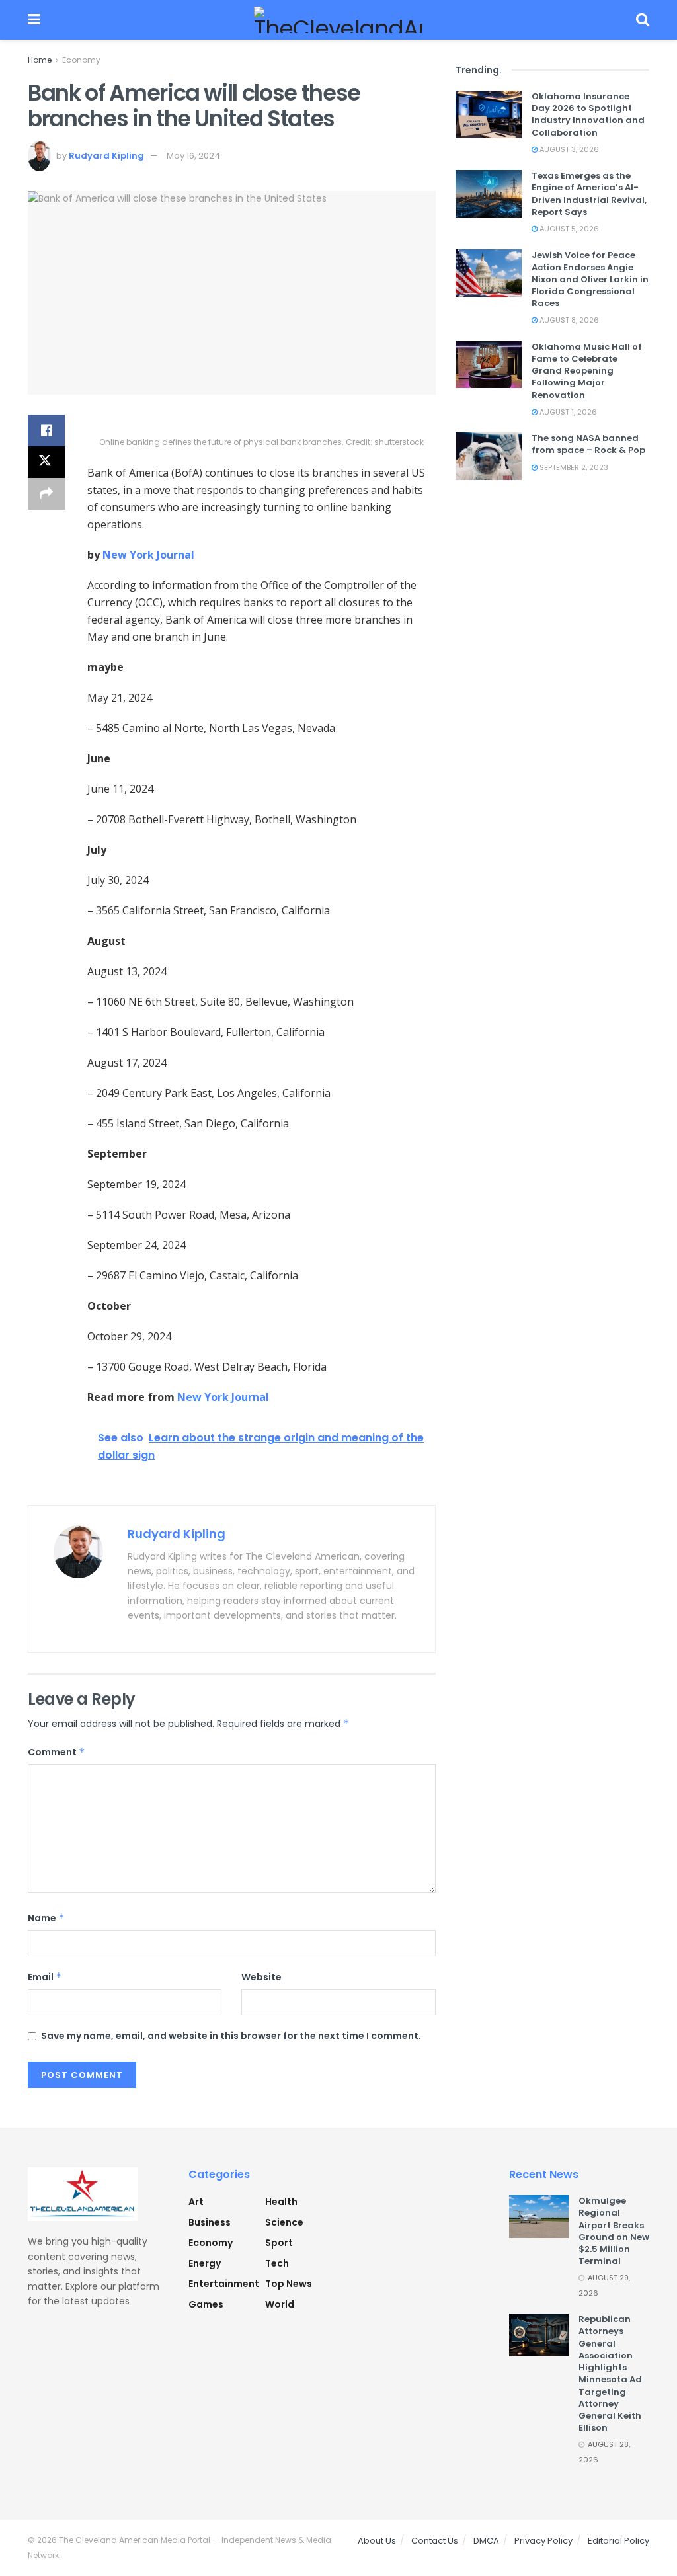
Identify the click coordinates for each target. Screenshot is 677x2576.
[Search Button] (643, 20)
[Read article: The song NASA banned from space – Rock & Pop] (489, 456)
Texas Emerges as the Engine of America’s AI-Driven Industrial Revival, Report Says (589, 194)
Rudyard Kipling (106, 156)
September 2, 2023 (573, 467)
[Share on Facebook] (46, 430)
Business (210, 2222)
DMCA (486, 2541)
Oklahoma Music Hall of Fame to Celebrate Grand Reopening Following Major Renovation (587, 371)
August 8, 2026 (568, 320)
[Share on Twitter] (46, 462)
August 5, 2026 (568, 229)
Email (45, 1977)
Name (46, 1918)
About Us (377, 2541)
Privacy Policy (543, 2541)
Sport (279, 2243)
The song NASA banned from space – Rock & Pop (588, 444)
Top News (289, 2284)
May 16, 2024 (193, 156)
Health (281, 2202)
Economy (81, 60)
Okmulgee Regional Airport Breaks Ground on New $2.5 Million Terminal (614, 2231)
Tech (277, 2263)
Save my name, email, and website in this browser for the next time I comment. (231, 2036)
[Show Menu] (34, 20)
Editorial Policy (618, 2541)
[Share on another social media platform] (46, 494)
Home (40, 60)
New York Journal (148, 555)
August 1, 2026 (567, 412)
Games (206, 2304)
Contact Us (435, 2541)
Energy (205, 2263)
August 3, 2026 (568, 149)
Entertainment (224, 2284)
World (280, 2304)
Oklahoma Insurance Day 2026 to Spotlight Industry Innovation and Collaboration (588, 114)
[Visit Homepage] (338, 20)
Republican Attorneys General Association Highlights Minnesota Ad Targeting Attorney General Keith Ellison (610, 2373)
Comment (57, 1752)
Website (261, 1977)
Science (284, 2222)
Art (196, 2202)
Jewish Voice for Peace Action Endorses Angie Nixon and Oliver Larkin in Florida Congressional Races (590, 279)
